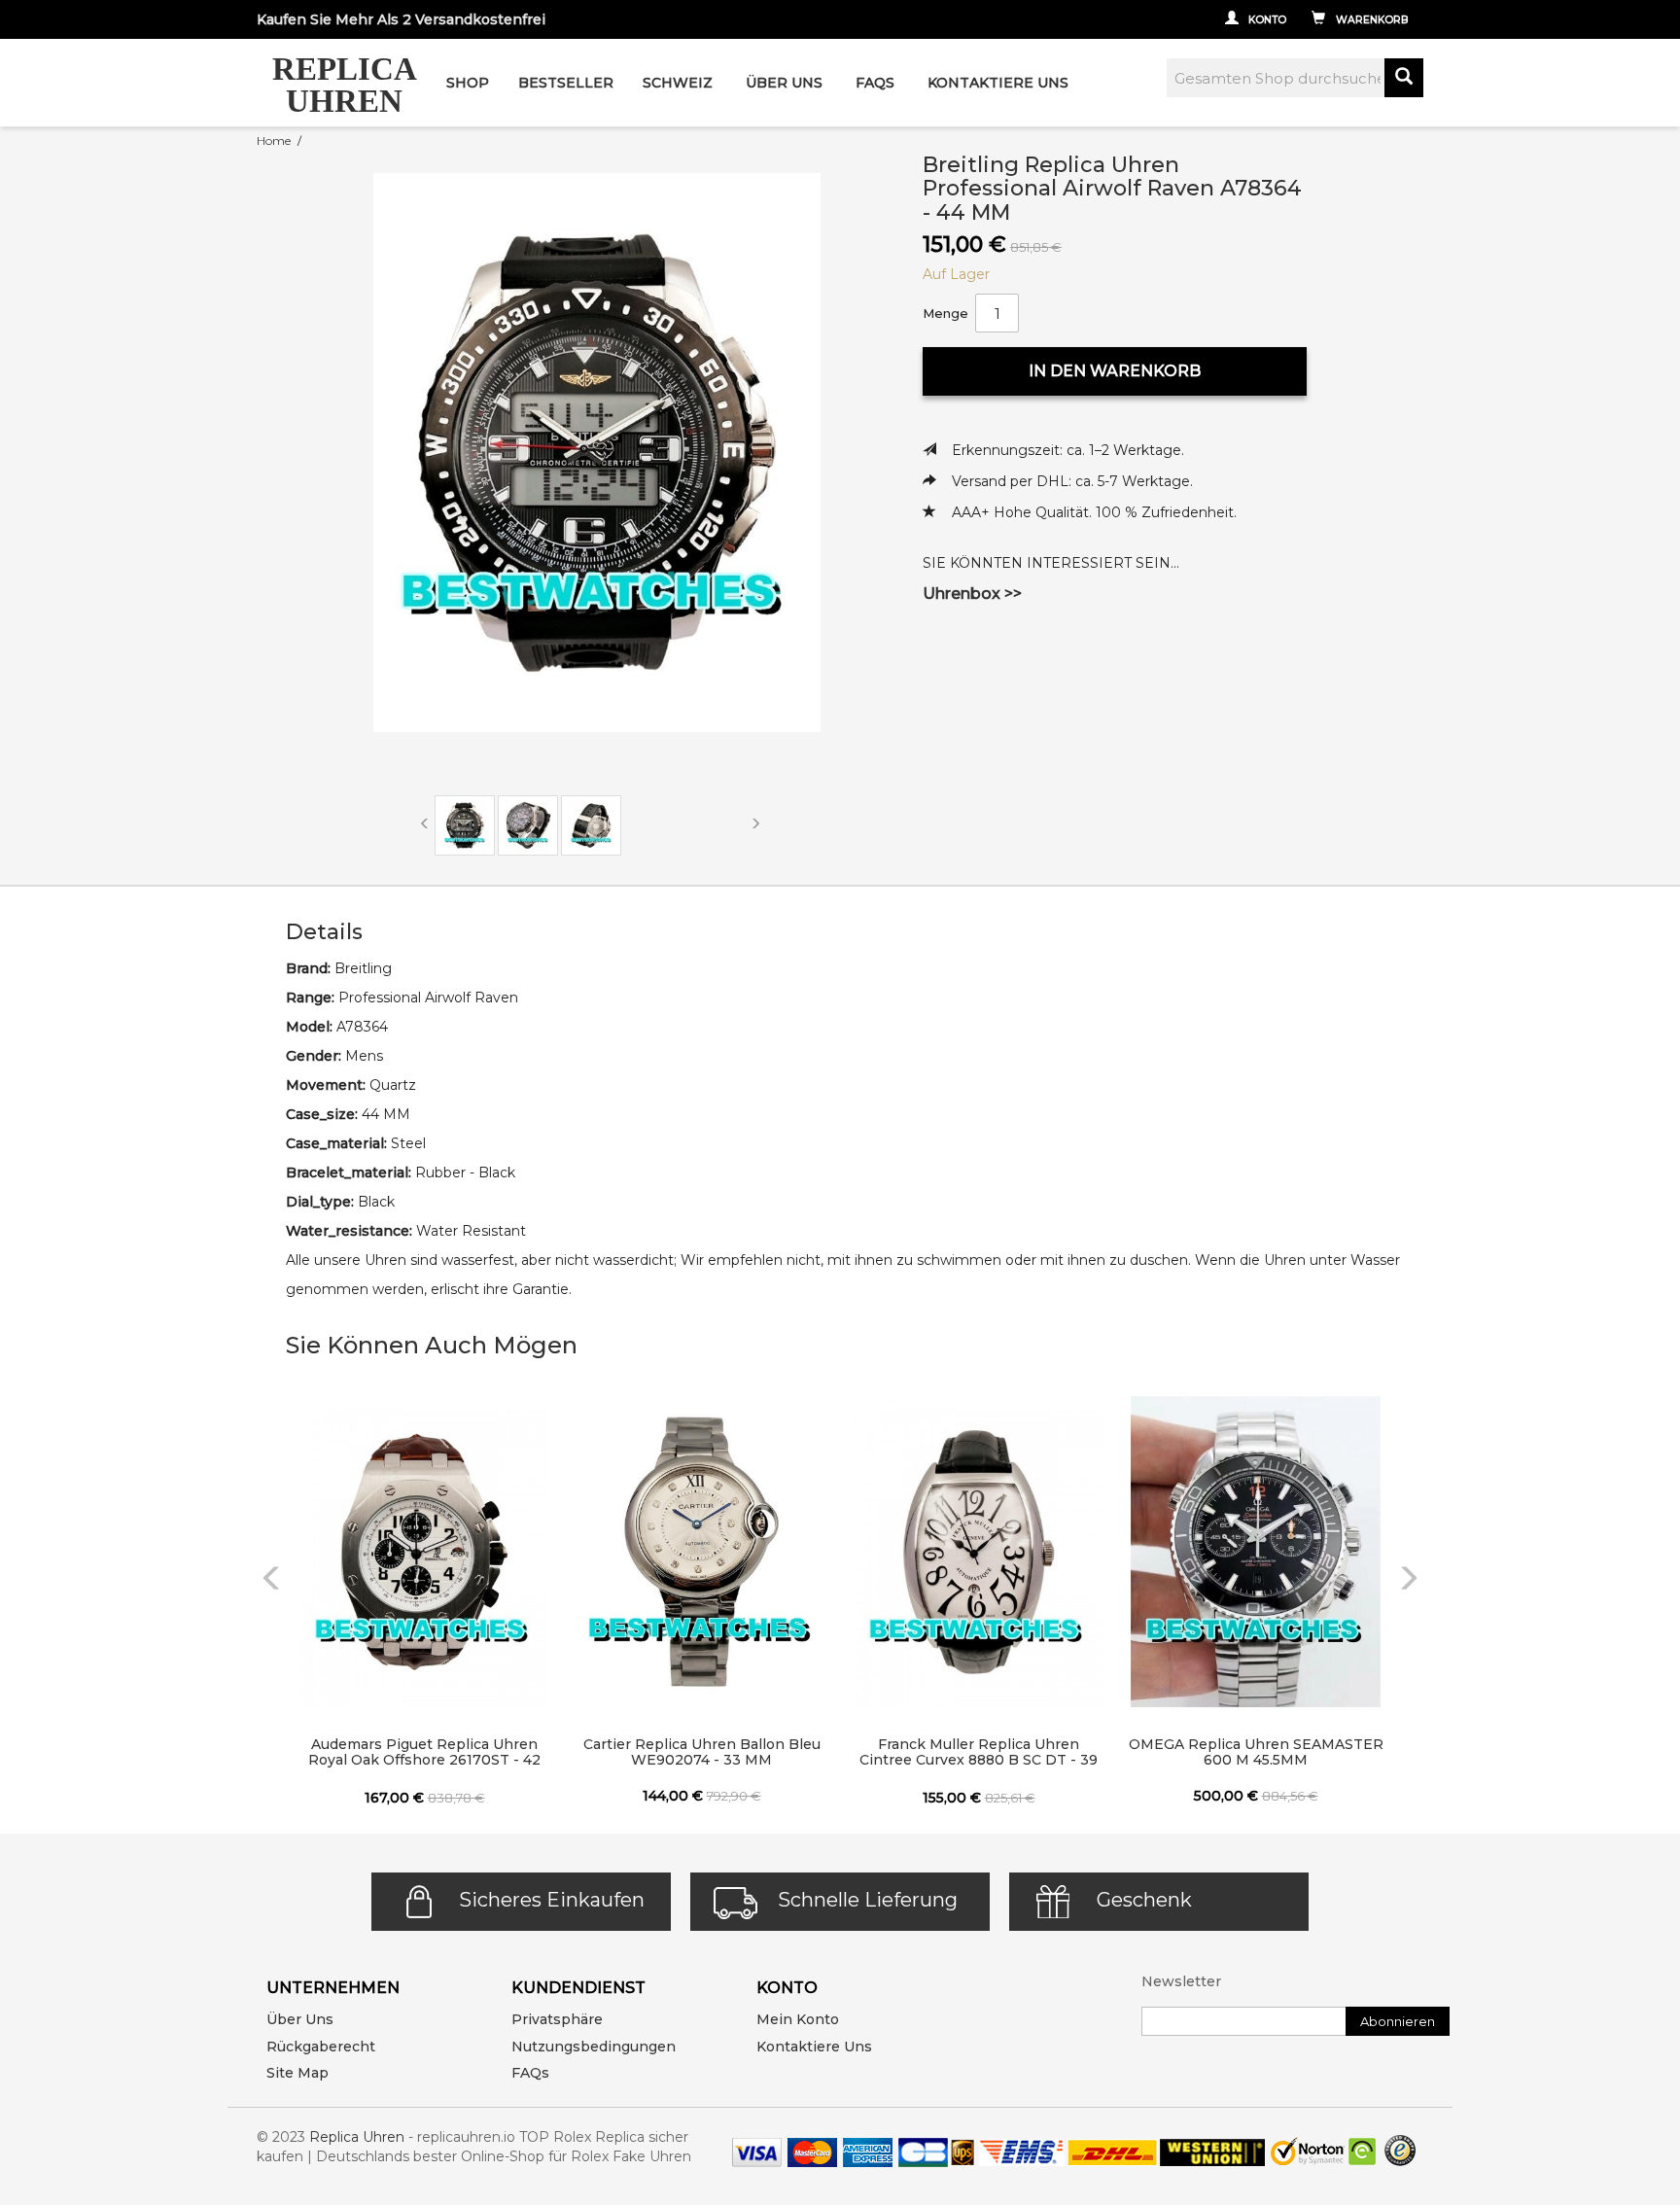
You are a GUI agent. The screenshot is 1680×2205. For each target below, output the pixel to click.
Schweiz (678, 83)
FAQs (530, 2073)
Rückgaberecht (321, 2047)
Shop (468, 83)
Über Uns (784, 83)
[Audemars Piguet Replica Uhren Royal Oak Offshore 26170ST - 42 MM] (424, 1552)
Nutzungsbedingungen (594, 2047)
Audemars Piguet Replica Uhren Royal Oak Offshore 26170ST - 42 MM (424, 1753)
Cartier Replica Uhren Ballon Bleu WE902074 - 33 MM (702, 1752)
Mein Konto (798, 2019)
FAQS (875, 83)
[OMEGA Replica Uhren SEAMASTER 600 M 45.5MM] (1256, 1552)
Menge (945, 313)
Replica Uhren (357, 2137)
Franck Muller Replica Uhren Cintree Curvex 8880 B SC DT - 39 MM (979, 1753)
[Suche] (1404, 78)
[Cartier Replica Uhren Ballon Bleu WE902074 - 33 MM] (701, 1552)
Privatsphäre (557, 2019)
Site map (297, 2073)
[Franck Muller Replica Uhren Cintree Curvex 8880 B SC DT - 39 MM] (979, 1552)
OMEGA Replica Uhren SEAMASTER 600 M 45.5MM (1256, 1752)
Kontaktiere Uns (998, 83)
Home (274, 140)
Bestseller (566, 83)
